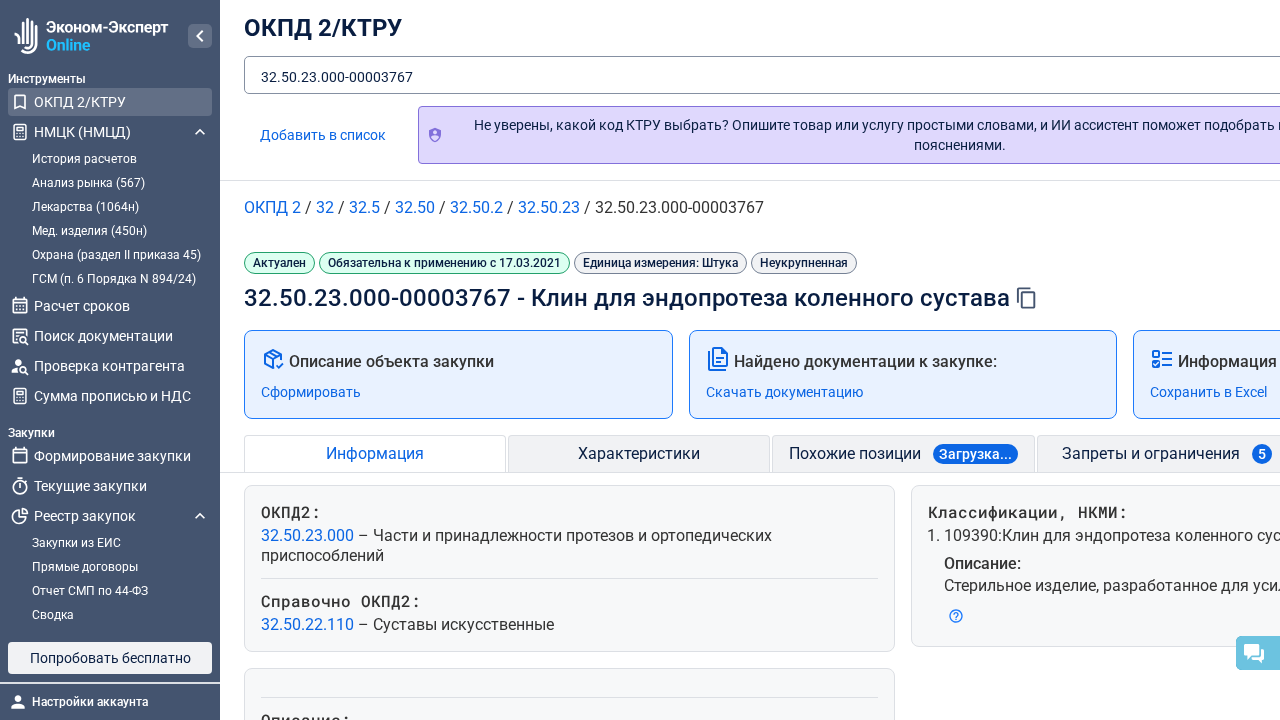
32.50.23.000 (309, 535)
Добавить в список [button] (323, 135)
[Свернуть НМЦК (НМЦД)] (200, 132)
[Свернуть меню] (200, 36)
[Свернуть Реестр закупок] (200, 516)
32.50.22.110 (309, 624)
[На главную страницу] (88, 36)
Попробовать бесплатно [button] (110, 658)
